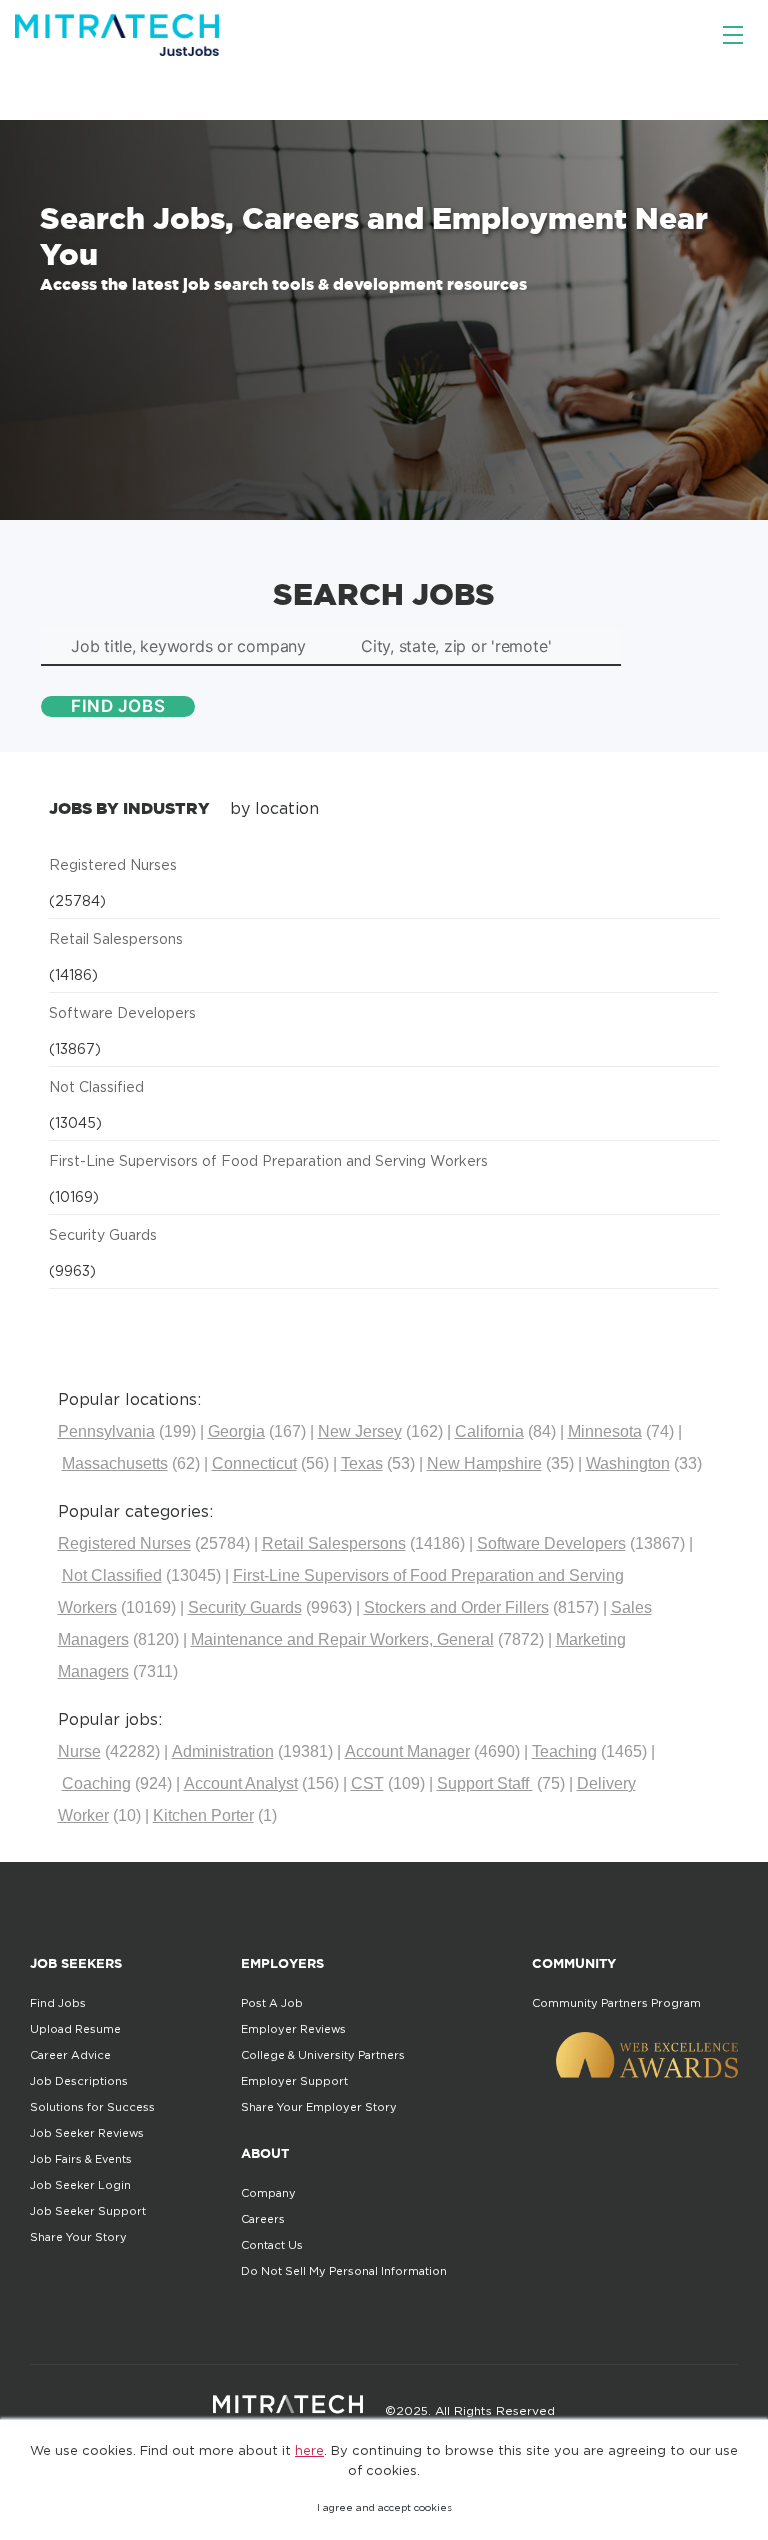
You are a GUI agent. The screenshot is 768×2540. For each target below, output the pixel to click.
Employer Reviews (293, 2029)
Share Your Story (78, 2237)
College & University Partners (323, 2055)
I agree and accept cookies (384, 2507)
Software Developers (122, 1012)
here (309, 2450)
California (489, 1431)
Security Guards (103, 1234)
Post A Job (272, 2003)
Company (268, 2193)
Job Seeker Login (80, 2185)
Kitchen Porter (203, 1815)
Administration (223, 1751)
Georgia (236, 1431)
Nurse (79, 1751)
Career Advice (70, 2055)
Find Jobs (58, 2003)
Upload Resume (75, 2029)
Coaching (96, 1783)
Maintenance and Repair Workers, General (342, 1639)
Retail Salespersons (116, 938)
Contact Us (272, 2245)
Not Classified (96, 1086)
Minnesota (605, 1431)
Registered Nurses (113, 864)
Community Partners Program (616, 2003)
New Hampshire (484, 1463)
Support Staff (485, 1783)
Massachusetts (115, 1463)
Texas (362, 1463)
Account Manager (407, 1751)
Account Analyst (241, 1783)
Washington (628, 1463)
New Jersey (360, 1431)
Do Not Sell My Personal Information (344, 2271)
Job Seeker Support (88, 2211)
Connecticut (254, 1463)
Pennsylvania (106, 1431)
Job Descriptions (79, 2081)
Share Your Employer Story (319, 2107)
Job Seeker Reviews (87, 2133)
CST (367, 1783)
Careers (263, 2219)
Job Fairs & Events (81, 2159)
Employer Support (294, 2081)
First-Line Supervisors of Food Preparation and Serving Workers (268, 1160)
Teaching (564, 1751)
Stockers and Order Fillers (456, 1607)
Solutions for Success (92, 2107)
